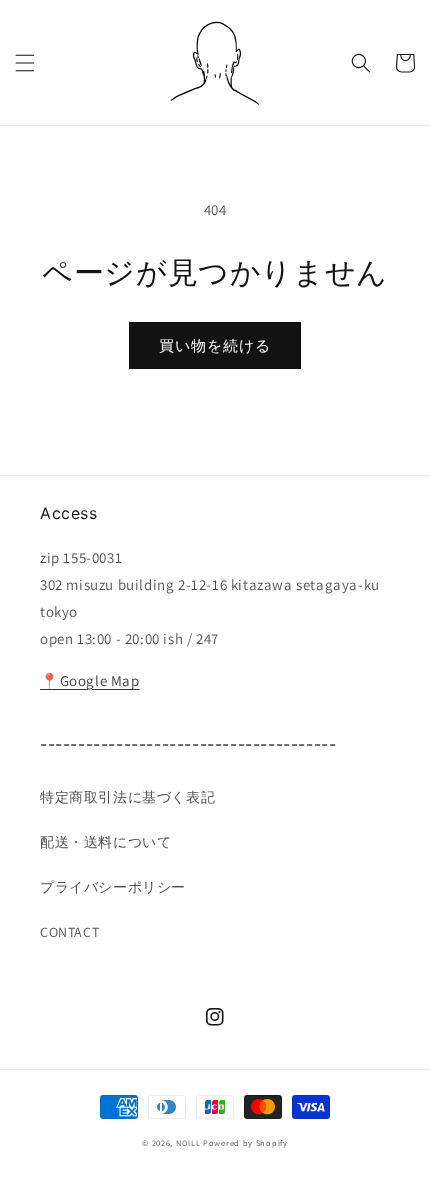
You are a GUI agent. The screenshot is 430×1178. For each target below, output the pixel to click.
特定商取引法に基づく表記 (127, 797)
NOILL (188, 1142)
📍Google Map (90, 680)
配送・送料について (105, 842)
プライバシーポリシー (113, 887)
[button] (25, 63)
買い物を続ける (215, 345)
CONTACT (69, 932)
